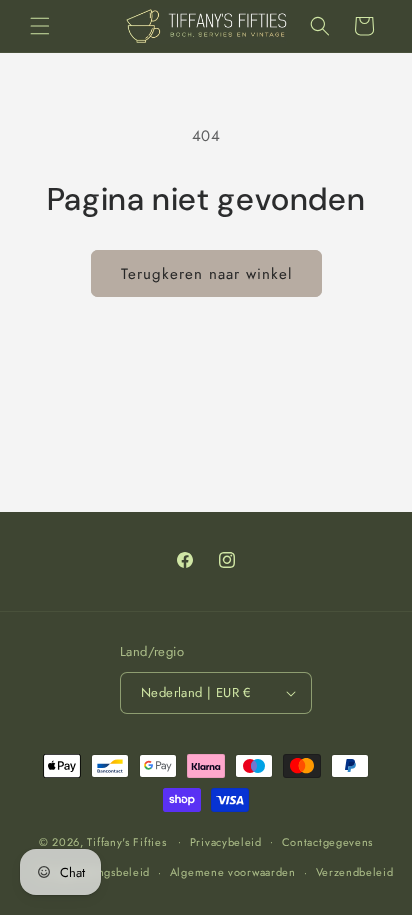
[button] (40, 26)
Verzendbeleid (355, 872)
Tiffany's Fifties (126, 841)
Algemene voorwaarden (233, 872)
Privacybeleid (226, 842)
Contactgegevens (328, 842)
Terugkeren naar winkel (206, 274)
